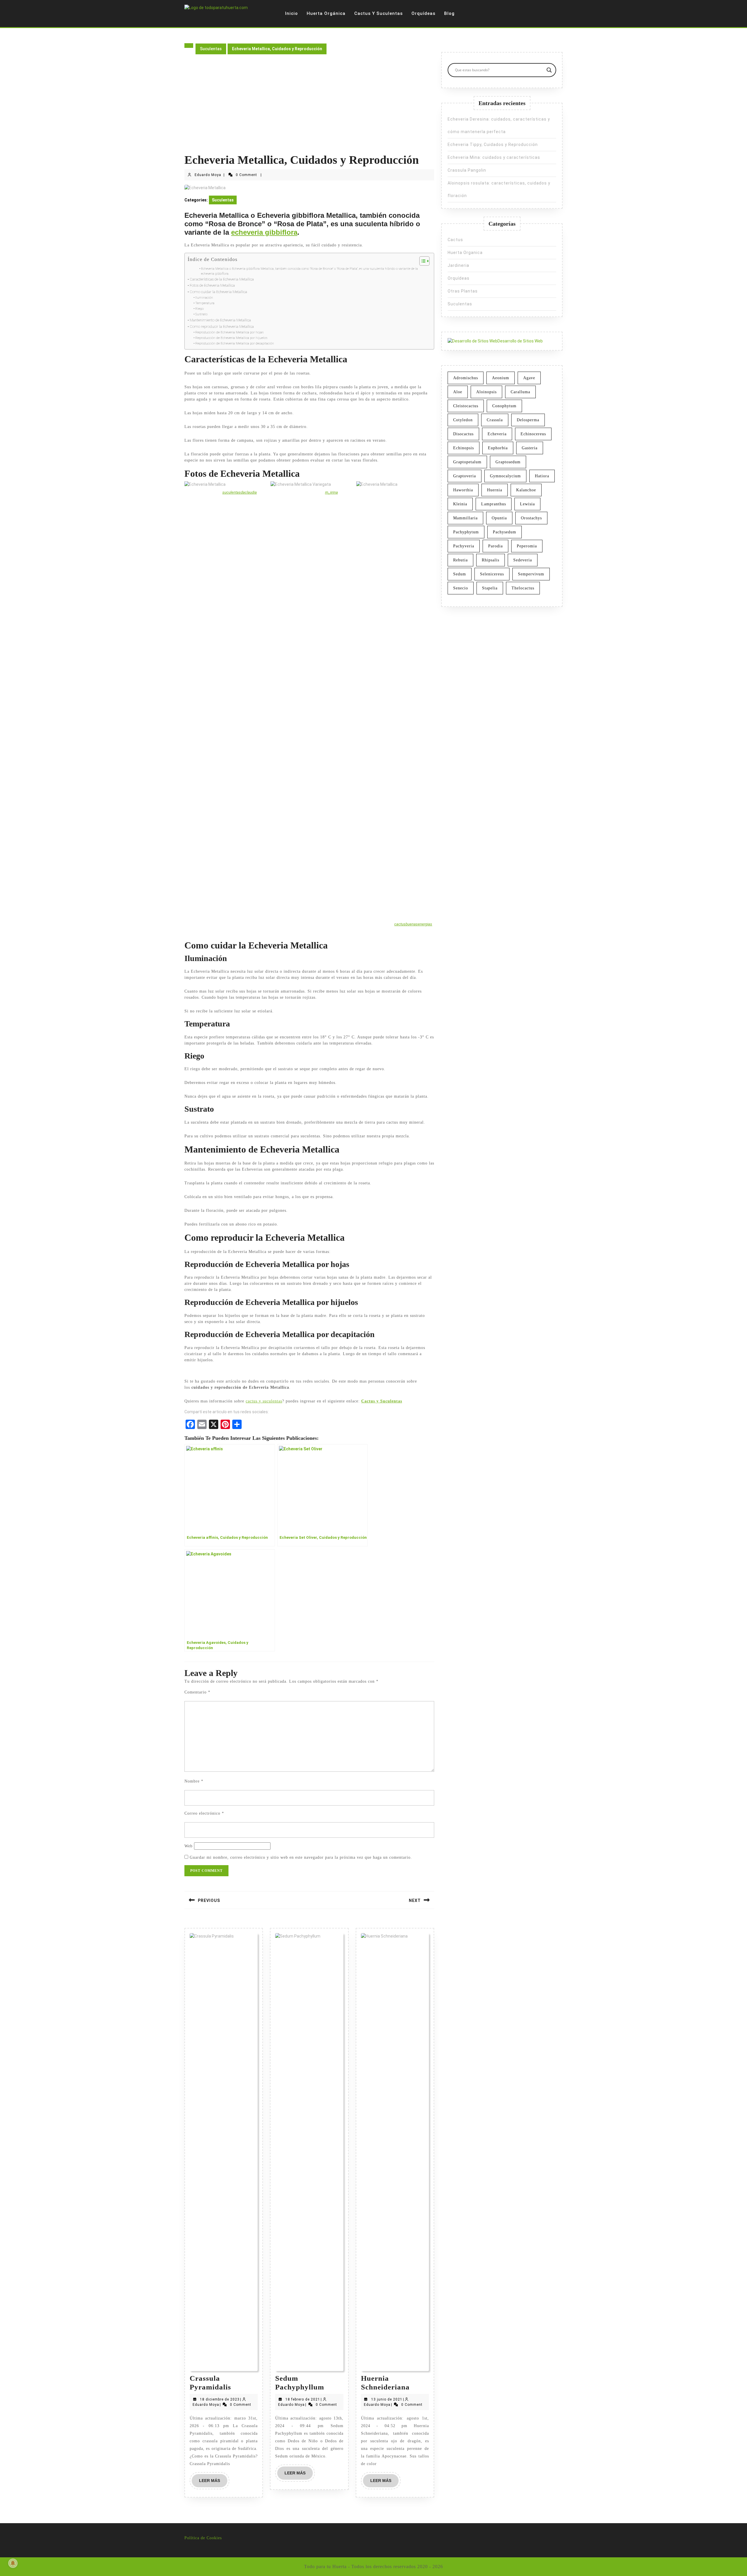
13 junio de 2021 (387, 2399)
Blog (449, 13)
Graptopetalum (467, 462)
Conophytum (504, 406)
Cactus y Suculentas (378, 13)
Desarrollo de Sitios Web (520, 341)
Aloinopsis (486, 392)
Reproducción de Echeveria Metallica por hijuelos (231, 338)
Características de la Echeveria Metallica (222, 279)
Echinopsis (464, 448)
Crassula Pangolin (467, 170)
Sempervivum (531, 574)
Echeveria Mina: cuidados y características (494, 157)
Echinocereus (533, 434)
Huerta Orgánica (326, 13)
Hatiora (542, 476)
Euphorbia (498, 448)
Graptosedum (508, 462)
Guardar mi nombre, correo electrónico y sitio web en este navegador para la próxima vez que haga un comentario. (301, 1857)
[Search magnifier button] (549, 70)
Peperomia (527, 546)
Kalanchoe (526, 490)
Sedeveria (523, 560)
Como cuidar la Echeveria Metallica (218, 292)
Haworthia (463, 490)
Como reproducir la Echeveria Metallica (222, 327)
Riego (199, 309)
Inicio (292, 13)
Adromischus (466, 378)
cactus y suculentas (264, 1401)
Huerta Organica (465, 253)
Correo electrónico (204, 1813)
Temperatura (205, 303)
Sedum (460, 574)
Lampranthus (494, 504)
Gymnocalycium (505, 476)
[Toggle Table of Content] (422, 261)
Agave (529, 378)
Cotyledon (463, 420)
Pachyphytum (466, 532)
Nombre (194, 1781)
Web (189, 1846)
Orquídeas (423, 13)
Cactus (455, 240)
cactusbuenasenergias (413, 924)
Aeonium (501, 378)
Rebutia (460, 560)
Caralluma (520, 392)
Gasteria (530, 448)
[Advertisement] (309, 109)
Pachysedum (505, 532)
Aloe (458, 392)
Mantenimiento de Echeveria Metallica (220, 320)
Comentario (197, 1692)
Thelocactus (523, 588)
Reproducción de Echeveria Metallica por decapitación (235, 343)
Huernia (495, 490)
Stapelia (490, 588)
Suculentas (211, 49)
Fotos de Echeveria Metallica (212, 285)
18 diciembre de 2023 (220, 2399)
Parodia (495, 546)
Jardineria (458, 265)
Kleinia (460, 504)
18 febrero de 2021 (303, 2399)
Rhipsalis (491, 560)
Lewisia (527, 504)
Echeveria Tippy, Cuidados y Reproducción (493, 145)
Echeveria (497, 434)
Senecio (461, 588)
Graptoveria (465, 476)
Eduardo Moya (208, 175)
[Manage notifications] (13, 2563)
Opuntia (499, 518)
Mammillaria (465, 518)
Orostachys (531, 518)
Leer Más (213, 2483)
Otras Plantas (463, 291)
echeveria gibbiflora (264, 232)
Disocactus (463, 434)
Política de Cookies (203, 2538)
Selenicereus (492, 574)
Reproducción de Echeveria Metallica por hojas (229, 332)
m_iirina (331, 492)
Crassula (495, 420)
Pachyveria (464, 546)
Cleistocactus (466, 406)
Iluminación (204, 297)
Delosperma (528, 420)
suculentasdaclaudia (240, 492)
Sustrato (201, 314)
